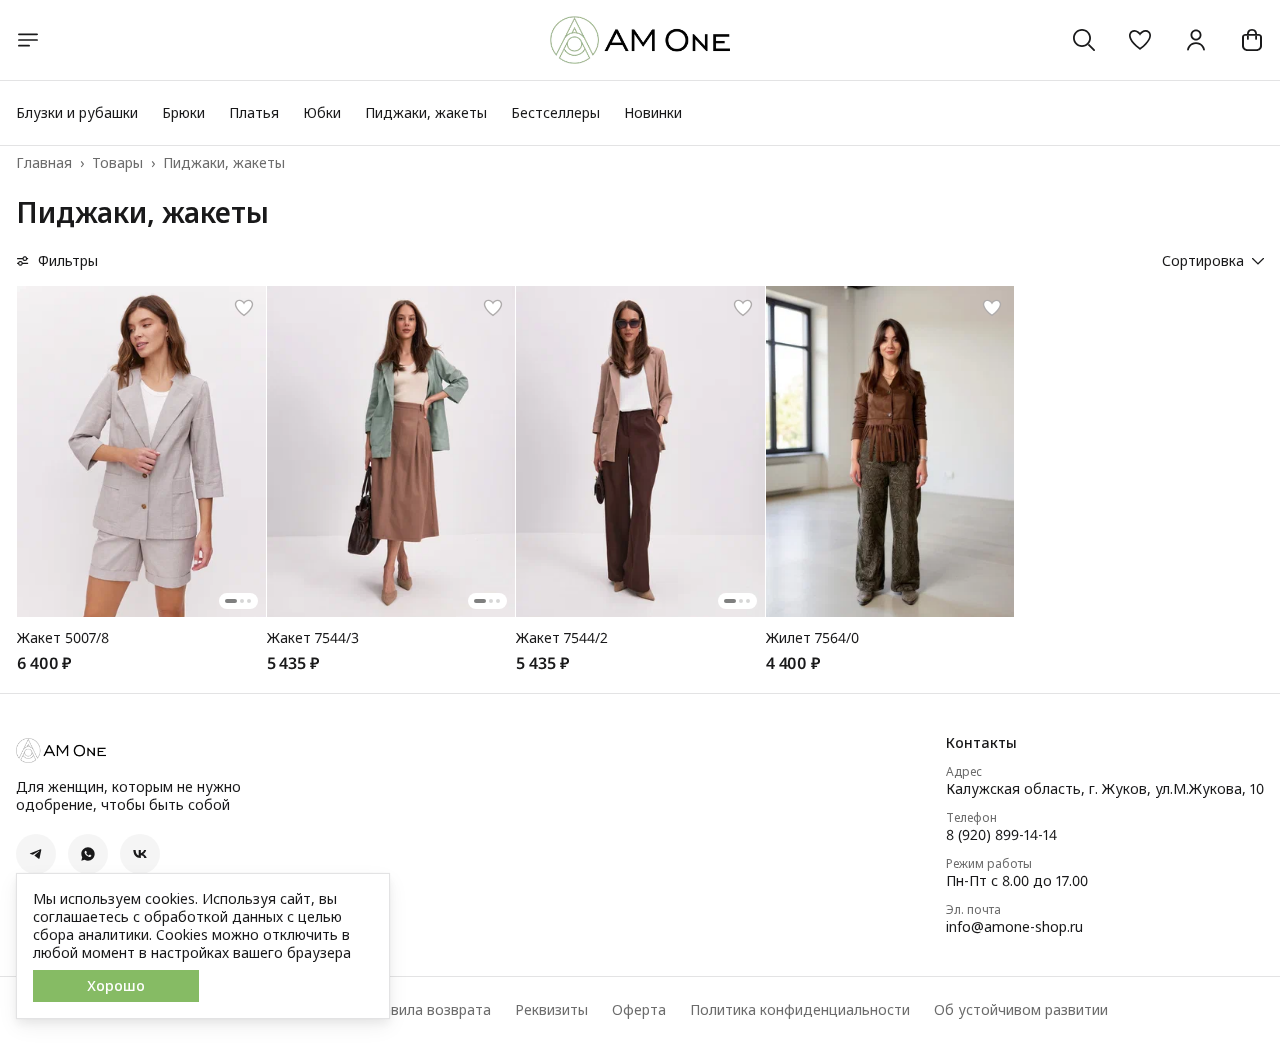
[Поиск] (1084, 40)
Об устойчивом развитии (1021, 1010)
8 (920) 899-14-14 (1001, 835)
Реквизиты (551, 1010)
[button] (1140, 40)
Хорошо (116, 985)
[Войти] (1196, 40)
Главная (44, 163)
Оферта (639, 1010)
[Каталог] (28, 40)
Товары (117, 163)
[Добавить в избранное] (244, 308)
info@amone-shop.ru (1014, 927)
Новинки (653, 112)
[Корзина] (1252, 40)
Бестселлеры (555, 112)
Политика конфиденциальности (800, 1010)
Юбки (322, 112)
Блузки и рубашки (77, 112)
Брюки (183, 112)
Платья (254, 112)
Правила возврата (428, 1010)
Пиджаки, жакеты (426, 112)
